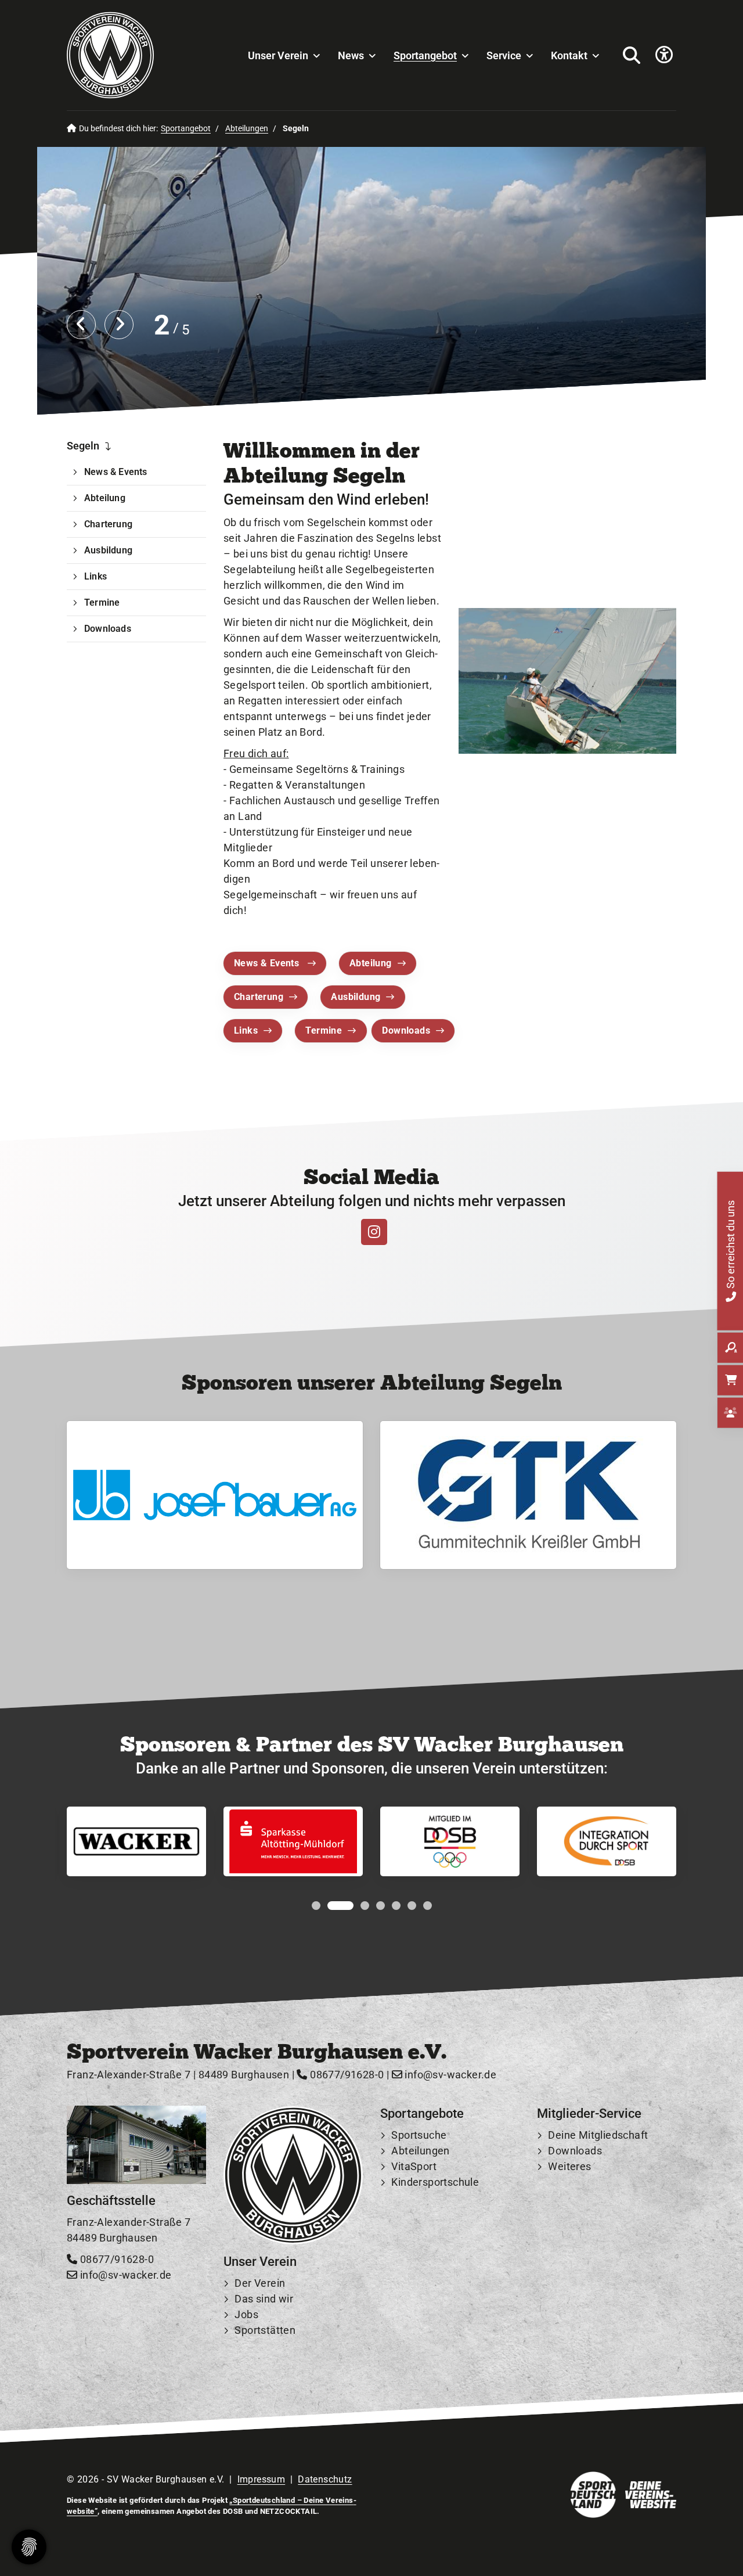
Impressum (262, 2479)
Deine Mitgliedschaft (598, 2135)
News (351, 55)
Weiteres (569, 2166)
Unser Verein (278, 55)
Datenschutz (325, 2479)
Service (504, 55)
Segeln (83, 446)
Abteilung (371, 963)
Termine (324, 1030)
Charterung (259, 997)
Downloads (406, 1030)
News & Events (268, 963)
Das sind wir (264, 2299)
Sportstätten (265, 2330)
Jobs (246, 2314)
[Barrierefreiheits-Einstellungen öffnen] (664, 55)
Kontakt (569, 55)
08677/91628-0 (346, 2075)
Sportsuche (419, 2135)
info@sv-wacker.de (449, 2075)
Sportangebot (425, 55)
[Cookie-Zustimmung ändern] (29, 2547)
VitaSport (414, 2166)
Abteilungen (247, 129)
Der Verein (260, 2283)
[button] (316, 1906)
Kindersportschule (435, 2182)
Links (246, 1030)
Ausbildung (356, 997)
